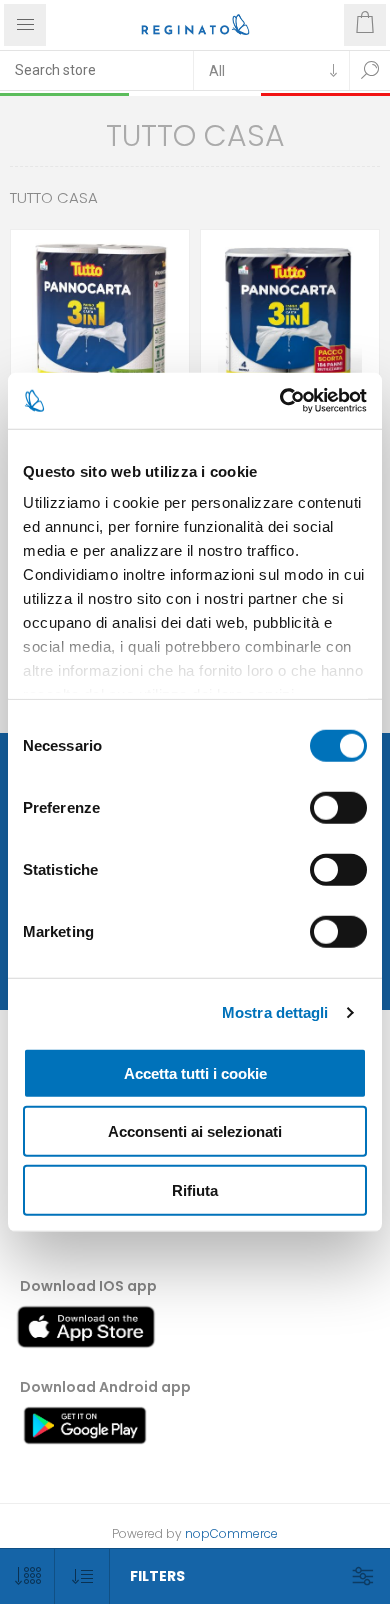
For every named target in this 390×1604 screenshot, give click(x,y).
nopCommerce (231, 1533)
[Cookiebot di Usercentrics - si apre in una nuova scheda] (280, 401)
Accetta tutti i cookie (195, 1072)
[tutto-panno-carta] (100, 319)
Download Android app (105, 1387)
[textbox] (96, 70)
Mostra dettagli (275, 1012)
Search (370, 70)
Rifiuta (195, 1189)
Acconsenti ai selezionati (195, 1131)
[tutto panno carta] (290, 319)
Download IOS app (88, 1286)
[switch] (338, 807)
